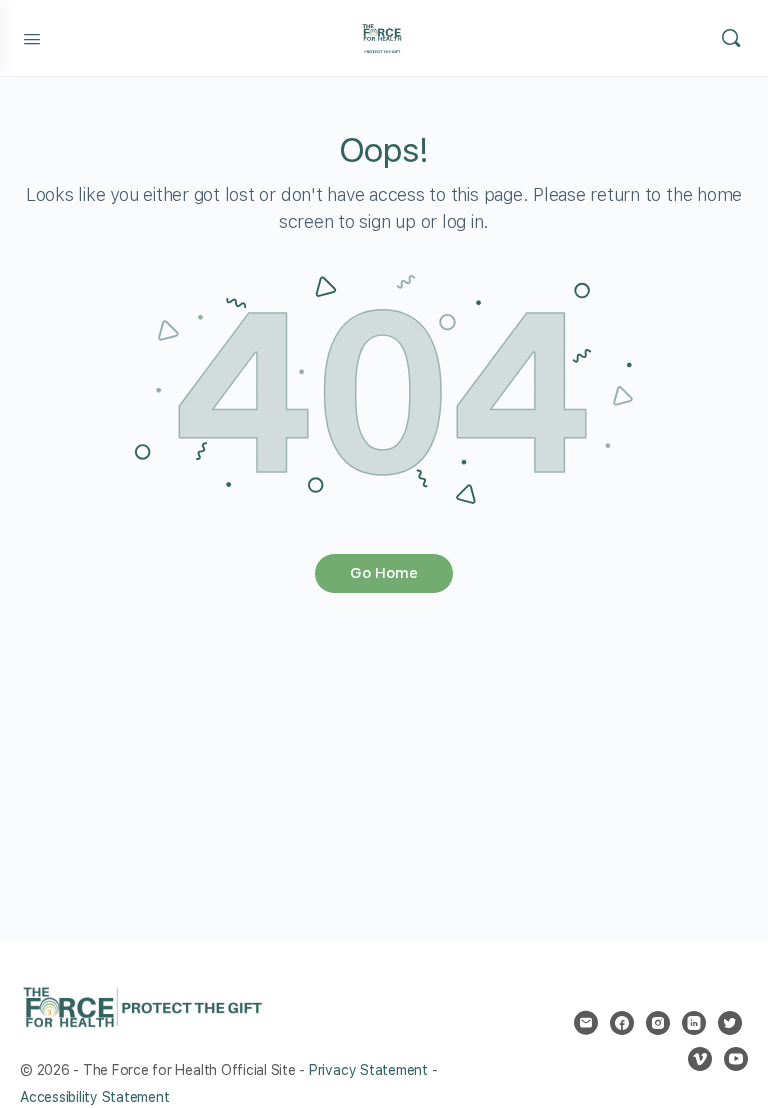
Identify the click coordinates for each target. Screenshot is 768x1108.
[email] (586, 1023)
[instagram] (658, 1023)
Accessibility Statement (94, 1097)
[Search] (731, 38)
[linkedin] (694, 1023)
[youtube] (736, 1059)
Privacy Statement (368, 1070)
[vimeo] (700, 1059)
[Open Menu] (32, 37)
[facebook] (622, 1023)
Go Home (384, 573)
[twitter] (730, 1023)
